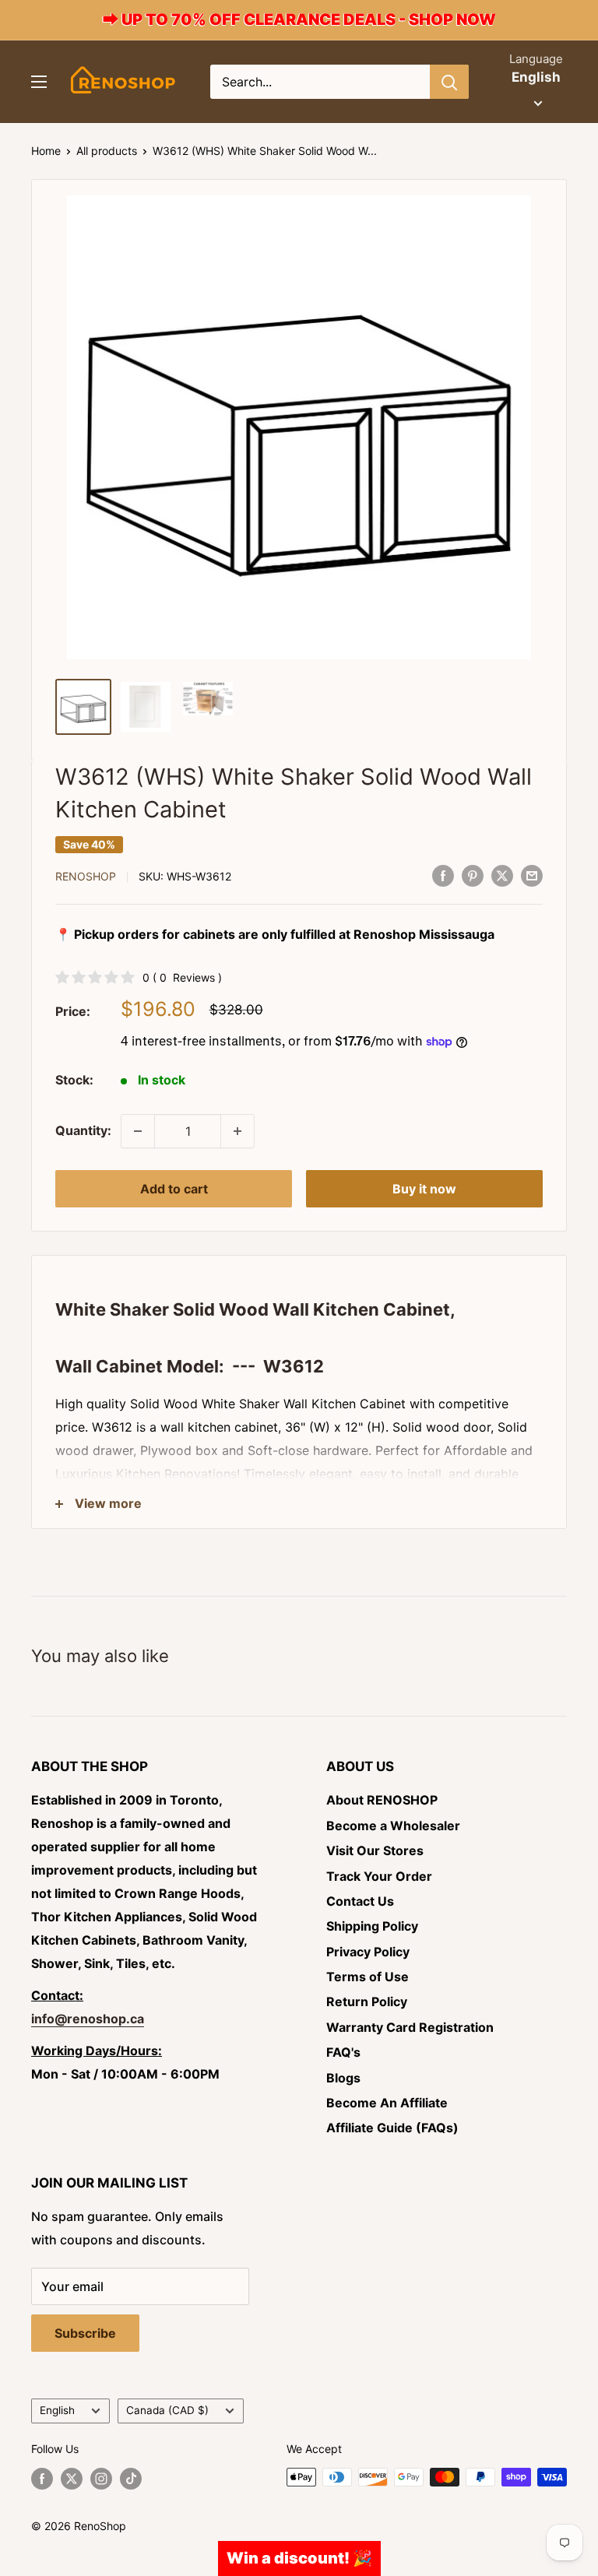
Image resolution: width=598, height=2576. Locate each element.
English (57, 2410)
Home (46, 151)
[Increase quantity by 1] (237, 1131)
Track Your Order (379, 1876)
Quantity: (83, 1130)
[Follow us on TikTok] (131, 2479)
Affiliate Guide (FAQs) (392, 2128)
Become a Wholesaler (393, 1826)
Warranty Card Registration (410, 2027)
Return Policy (367, 2001)
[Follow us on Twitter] (72, 2479)
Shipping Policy (372, 1926)
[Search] (449, 82)
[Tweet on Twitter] (502, 875)
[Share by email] (532, 875)
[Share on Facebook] (443, 875)
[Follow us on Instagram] (101, 2479)
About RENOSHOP (382, 1800)
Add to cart (174, 1189)
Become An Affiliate (387, 2103)
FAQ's (343, 2052)
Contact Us (360, 1901)
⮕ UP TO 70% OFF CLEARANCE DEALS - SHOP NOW (299, 19)
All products (107, 151)
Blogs (343, 2078)
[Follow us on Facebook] (42, 2479)
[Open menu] (39, 82)
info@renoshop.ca (88, 2019)
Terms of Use (368, 1977)
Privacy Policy (368, 1952)
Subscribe (85, 2333)
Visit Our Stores (375, 1850)
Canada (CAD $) (167, 2410)
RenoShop (86, 876)
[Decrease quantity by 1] (138, 1131)
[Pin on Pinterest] (473, 875)
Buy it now (424, 1189)
